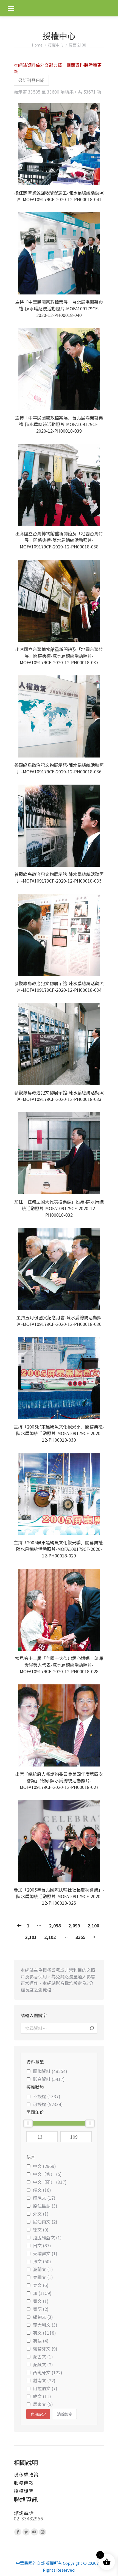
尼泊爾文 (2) (45, 2222)
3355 (80, 1937)
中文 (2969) (44, 2166)
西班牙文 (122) (48, 2372)
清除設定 (65, 2414)
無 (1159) (42, 2293)
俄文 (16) (42, 2190)
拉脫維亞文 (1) (47, 2237)
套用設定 (38, 2414)
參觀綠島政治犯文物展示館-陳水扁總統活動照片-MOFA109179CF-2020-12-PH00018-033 (59, 1096)
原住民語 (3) (45, 2206)
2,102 (50, 1937)
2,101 (31, 1937)
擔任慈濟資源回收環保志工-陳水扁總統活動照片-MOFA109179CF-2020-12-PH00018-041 (59, 196)
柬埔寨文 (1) (45, 2253)
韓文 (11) (42, 2396)
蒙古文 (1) (43, 2357)
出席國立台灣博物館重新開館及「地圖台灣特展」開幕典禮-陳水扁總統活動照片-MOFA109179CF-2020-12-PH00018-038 (59, 540)
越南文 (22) (44, 2380)
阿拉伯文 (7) (45, 2388)
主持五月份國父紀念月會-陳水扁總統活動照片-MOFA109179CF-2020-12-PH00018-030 (59, 1321)
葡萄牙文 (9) (45, 2349)
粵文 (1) (41, 2301)
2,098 (55, 1926)
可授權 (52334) (48, 2104)
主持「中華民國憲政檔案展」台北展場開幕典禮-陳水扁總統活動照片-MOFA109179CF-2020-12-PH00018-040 (59, 308)
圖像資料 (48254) (50, 2071)
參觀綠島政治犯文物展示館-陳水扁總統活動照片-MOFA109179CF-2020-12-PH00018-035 (59, 877)
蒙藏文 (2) (43, 2364)
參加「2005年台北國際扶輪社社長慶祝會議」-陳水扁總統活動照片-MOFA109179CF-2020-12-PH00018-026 (59, 1896)
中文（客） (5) (47, 2174)
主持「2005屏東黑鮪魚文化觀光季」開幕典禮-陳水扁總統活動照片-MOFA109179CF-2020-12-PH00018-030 (59, 1433)
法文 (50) (42, 2261)
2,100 (93, 1926)
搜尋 (92, 2028)
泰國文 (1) (43, 2277)
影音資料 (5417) (49, 2079)
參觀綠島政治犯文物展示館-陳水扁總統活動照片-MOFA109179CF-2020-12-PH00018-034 (59, 987)
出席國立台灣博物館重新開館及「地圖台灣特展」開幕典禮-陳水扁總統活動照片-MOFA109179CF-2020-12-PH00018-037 (59, 656)
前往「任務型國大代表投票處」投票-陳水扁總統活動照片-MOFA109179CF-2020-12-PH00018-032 (59, 1208)
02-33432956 (28, 2518)
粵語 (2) (41, 2309)
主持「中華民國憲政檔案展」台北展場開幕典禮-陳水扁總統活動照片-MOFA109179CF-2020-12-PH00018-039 (59, 424)
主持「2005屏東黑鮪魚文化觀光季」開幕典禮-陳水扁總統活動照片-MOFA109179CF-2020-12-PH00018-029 (59, 1549)
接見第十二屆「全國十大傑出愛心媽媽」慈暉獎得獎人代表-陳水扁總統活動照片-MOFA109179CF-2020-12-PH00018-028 (59, 1665)
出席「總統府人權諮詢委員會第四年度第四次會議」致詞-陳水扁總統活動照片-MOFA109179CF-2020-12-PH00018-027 (59, 1780)
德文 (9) (41, 2230)
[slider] (28, 2123)
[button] (97, 178)
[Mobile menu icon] (11, 8)
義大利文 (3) (45, 2325)
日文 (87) (42, 2245)
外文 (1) (41, 2214)
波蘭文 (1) (43, 2269)
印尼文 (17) (44, 2198)
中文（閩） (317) (50, 2182)
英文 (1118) (44, 2333)
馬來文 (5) (43, 2404)
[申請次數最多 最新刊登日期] (31, 80)
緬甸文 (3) (43, 2317)
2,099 (74, 1926)
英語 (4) (41, 2341)
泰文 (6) (41, 2285)
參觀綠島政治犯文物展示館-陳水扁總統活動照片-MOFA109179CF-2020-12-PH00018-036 (59, 768)
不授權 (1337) (47, 2096)
